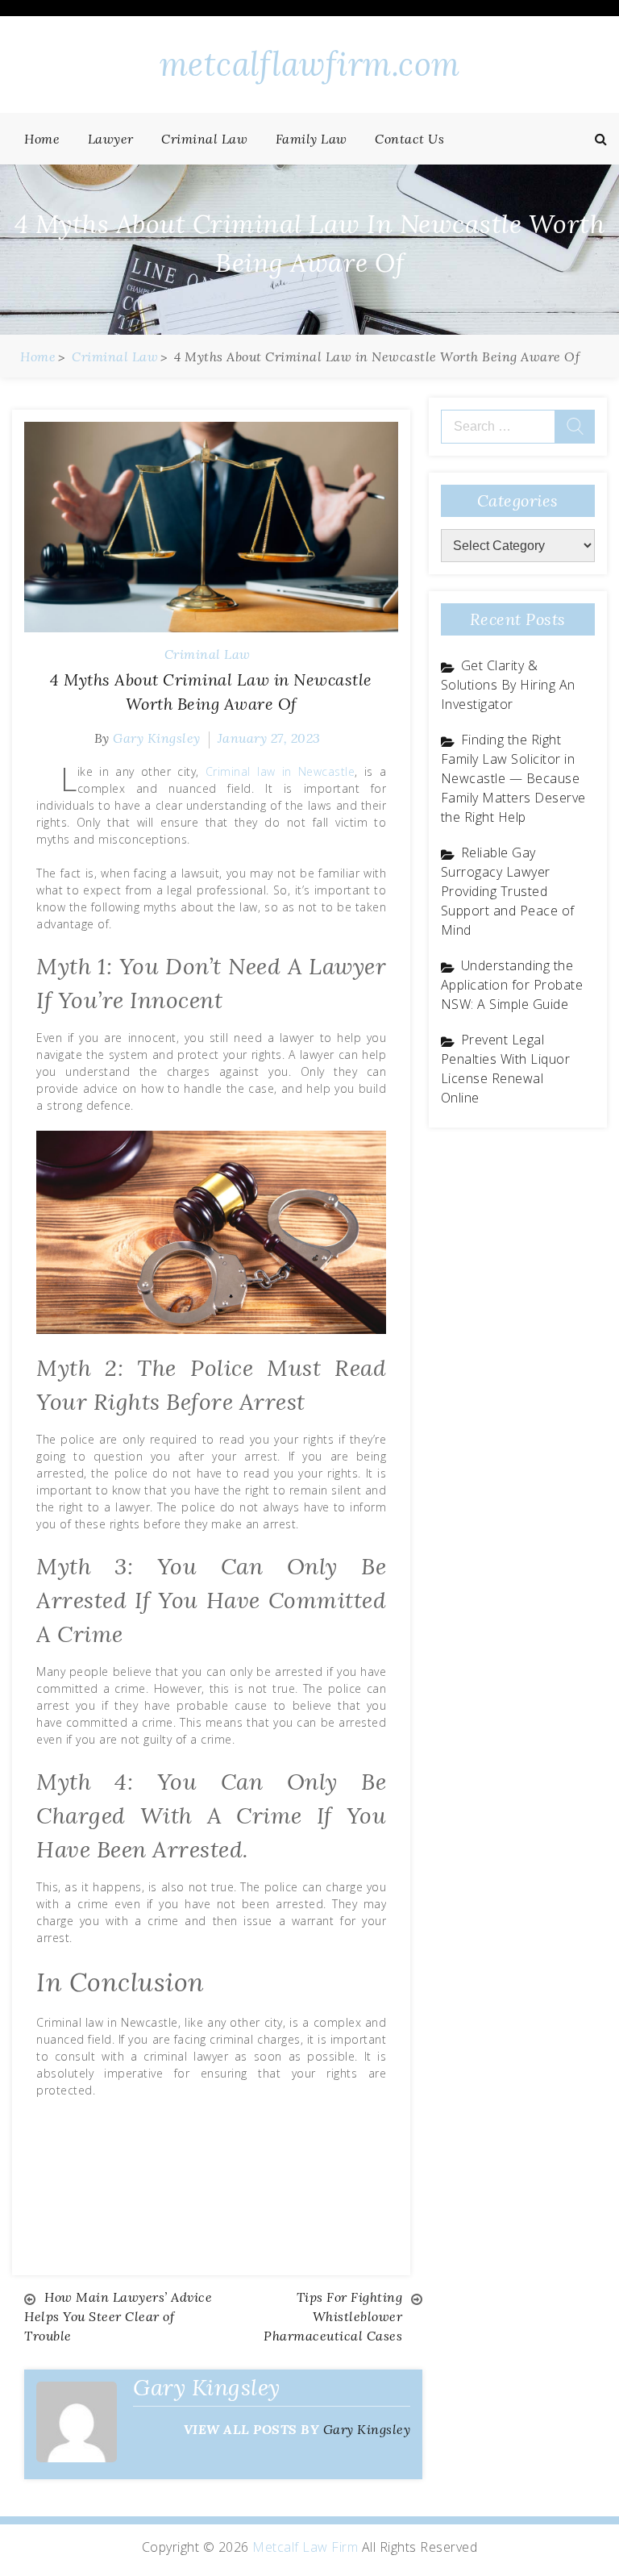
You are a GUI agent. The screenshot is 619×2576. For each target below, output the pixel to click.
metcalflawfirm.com (310, 64)
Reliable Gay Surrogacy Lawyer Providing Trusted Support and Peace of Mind (508, 891)
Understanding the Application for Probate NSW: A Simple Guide (512, 985)
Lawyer (111, 139)
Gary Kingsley (157, 738)
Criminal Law (204, 139)
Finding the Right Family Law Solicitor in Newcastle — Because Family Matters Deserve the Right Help (513, 778)
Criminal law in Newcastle (280, 771)
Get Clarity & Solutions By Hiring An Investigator (508, 685)
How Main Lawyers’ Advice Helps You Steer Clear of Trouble (118, 2316)
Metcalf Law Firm (305, 2547)
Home (42, 139)
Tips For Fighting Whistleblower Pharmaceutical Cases (333, 2316)
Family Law (312, 139)
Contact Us (409, 139)
